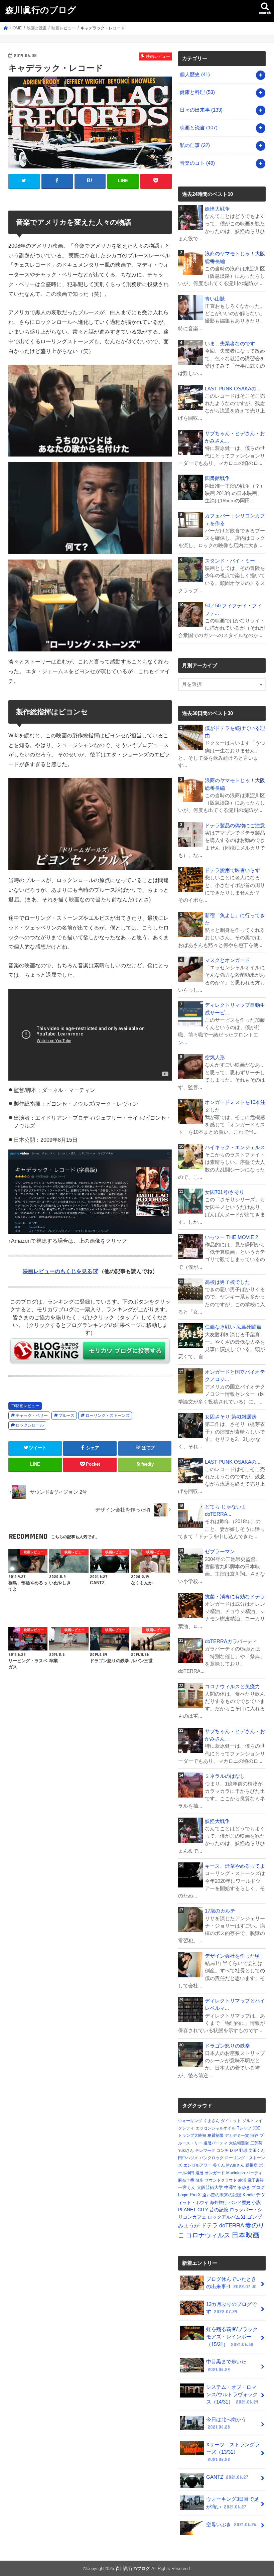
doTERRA (232, 2226)
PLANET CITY (193, 2210)
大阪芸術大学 (210, 2187)
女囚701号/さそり (225, 1192)
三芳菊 (256, 2143)
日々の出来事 (201, 110)
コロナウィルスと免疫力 (232, 1687)
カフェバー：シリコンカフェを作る (235, 519)
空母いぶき (231, 2525)
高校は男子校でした (227, 1282)
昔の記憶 (219, 2210)
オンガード (215, 2173)
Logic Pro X (189, 2195)
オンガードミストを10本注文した (235, 1106)
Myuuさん (235, 2165)
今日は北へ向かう (226, 2423)
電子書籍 (256, 2180)
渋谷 (254, 2135)
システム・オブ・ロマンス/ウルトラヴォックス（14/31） (232, 2395)
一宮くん (187, 2187)
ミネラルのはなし (225, 1776)
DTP (234, 2151)
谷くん (219, 2165)
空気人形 (215, 1058)
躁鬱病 (252, 2165)
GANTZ (227, 2477)
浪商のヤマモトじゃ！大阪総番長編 (235, 257)
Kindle (249, 2195)
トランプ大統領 (192, 2135)
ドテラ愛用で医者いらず (232, 870)
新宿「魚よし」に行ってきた (235, 919)
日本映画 (246, 2235)
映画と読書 (199, 128)
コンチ (223, 2151)
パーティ (254, 2173)
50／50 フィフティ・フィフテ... (233, 609)
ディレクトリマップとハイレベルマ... (235, 2004)
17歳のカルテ (220, 1911)
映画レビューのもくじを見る (57, 1271)
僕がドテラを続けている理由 (235, 732)
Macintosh (236, 2173)
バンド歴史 (239, 2202)
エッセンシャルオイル (216, 2128)
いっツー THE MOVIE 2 (231, 1237)
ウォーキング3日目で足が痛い (233, 2503)
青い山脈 (215, 299)
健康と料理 (197, 92)
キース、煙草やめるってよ (235, 1866)
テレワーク (205, 2151)
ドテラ (209, 2226)
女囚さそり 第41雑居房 (231, 1417)
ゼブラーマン (220, 1552)
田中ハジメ (188, 2158)
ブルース (66, 1416)
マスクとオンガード (227, 960)
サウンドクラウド (221, 2180)
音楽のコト (197, 163)
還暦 (199, 2173)
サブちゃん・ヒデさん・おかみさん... (235, 437)
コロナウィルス (208, 2235)
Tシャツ (244, 2128)
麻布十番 (186, 2180)
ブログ (258, 2187)
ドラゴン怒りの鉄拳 (227, 2046)
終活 (242, 2180)
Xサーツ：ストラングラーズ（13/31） (233, 2452)
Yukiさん (186, 2151)
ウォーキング (190, 2121)
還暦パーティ (216, 2143)
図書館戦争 (217, 478)
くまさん (212, 2121)
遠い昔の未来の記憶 (222, 2195)
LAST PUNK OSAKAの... (233, 389)
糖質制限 (216, 2135)
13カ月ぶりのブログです (231, 2308)
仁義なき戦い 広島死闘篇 (233, 1327)
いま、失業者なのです (230, 344)
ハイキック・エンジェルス (235, 1147)
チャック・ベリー (32, 1416)
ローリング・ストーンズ (108, 1416)
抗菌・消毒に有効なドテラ (235, 1597)
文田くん (257, 2151)
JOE (256, 2128)
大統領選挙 (239, 2143)
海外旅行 (219, 2202)
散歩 (199, 2180)
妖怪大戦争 (217, 209)
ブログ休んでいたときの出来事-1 (231, 2283)
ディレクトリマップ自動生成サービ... (235, 1009)
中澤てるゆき (237, 2187)
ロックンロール (30, 1425)
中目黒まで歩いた (226, 2365)
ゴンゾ (254, 2217)
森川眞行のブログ (41, 10)
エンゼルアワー (197, 2165)
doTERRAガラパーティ (231, 1641)
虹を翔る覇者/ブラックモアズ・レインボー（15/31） (232, 2337)
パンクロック (212, 2158)
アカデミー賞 (237, 2135)
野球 (243, 2151)
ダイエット (231, 2121)
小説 (256, 2202)
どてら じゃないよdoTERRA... (226, 1510)
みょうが (189, 2226)
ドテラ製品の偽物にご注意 (235, 826)
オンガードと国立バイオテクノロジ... (235, 1376)
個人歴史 (195, 75)
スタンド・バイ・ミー (230, 561)
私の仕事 (195, 145)
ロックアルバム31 (227, 2217)
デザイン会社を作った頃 (232, 1956)
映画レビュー (27, 1406)
